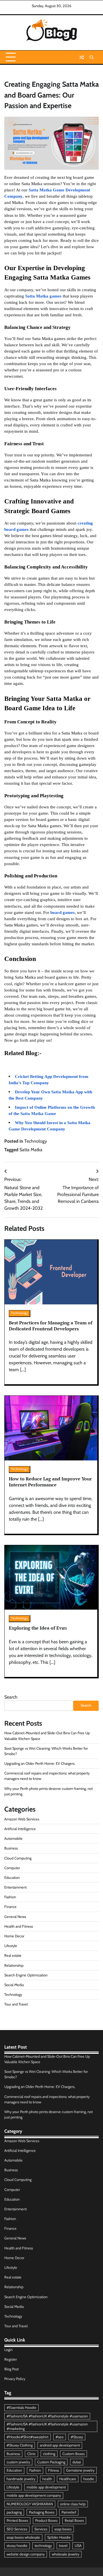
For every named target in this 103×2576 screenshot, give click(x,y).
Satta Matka (31, 1150)
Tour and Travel (16, 2004)
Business (11, 1848)
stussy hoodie (17, 2546)
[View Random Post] (82, 57)
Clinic (31, 2454)
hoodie (89, 2479)
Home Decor (14, 1936)
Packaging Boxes (42, 2512)
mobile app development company (34, 2495)
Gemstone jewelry (80, 2470)
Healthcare (68, 2479)
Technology (36, 1141)
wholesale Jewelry (66, 2554)
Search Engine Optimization (26, 1975)
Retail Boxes (74, 2521)
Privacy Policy (15, 2379)
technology (43, 2546)
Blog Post (11, 2369)
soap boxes (63, 2529)
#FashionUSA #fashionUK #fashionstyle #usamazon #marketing (47, 2426)
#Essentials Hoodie (21, 2408)
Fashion (10, 1897)
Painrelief (69, 2512)
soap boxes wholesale (23, 2537)
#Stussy (77, 2437)
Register (11, 2359)
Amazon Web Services (22, 1819)
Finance (10, 1907)
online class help (73, 2504)
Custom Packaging (51, 2462)
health (47, 2479)
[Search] (92, 57)
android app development (60, 2445)
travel (63, 2546)
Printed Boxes (17, 2521)
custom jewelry (18, 2462)
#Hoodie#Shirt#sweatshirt (27, 2437)
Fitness (54, 2470)
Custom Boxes (74, 2454)
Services (41, 2529)
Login (8, 2350)
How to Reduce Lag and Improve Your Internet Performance (50, 1482)
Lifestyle (11, 1946)
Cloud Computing (18, 1858)
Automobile (13, 1839)
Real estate (13, 1955)
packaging (14, 2512)
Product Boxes (46, 2521)
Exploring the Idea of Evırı (38, 1628)
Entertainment (15, 1887)
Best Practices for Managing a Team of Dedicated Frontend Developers (51, 1326)
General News (15, 1917)
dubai (77, 2462)
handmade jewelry (21, 2479)
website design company (26, 2554)
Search (11, 1697)
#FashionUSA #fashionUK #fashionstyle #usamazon (47, 2416)
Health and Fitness (19, 1926)
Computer (12, 1868)
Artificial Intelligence (20, 1829)
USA (78, 2546)
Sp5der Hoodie (59, 2537)
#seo (60, 2437)
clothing (49, 2454)
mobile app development (46, 2487)
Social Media (14, 1985)
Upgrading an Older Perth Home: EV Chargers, (40, 1763)
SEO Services (17, 2529)
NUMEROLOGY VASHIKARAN (30, 2504)
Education (12, 1878)
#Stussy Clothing (20, 2445)
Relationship (14, 1965)
